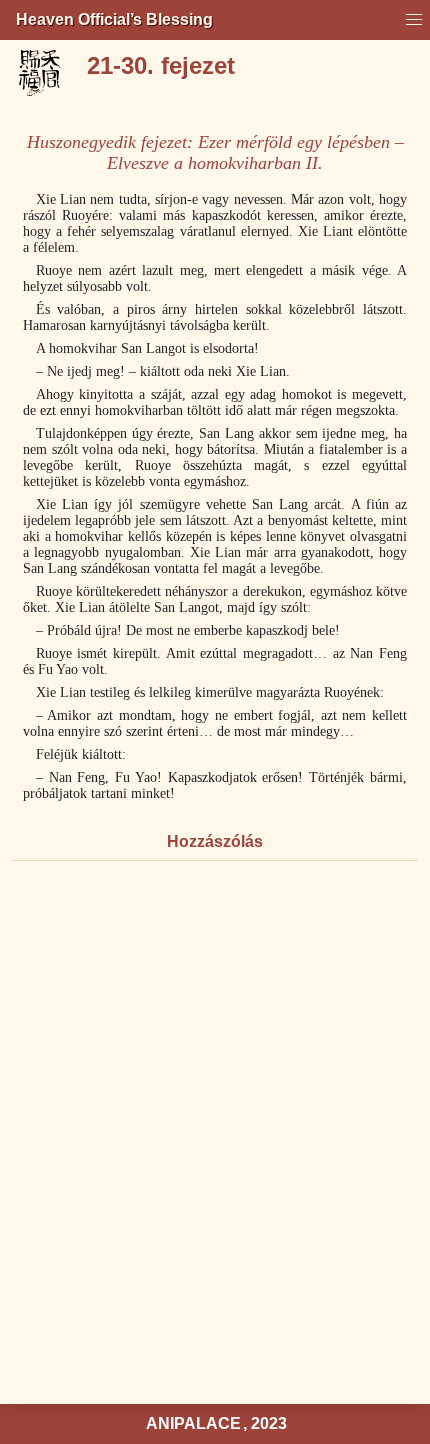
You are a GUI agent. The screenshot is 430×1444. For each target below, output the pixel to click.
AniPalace (193, 1423)
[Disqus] (215, 1135)
